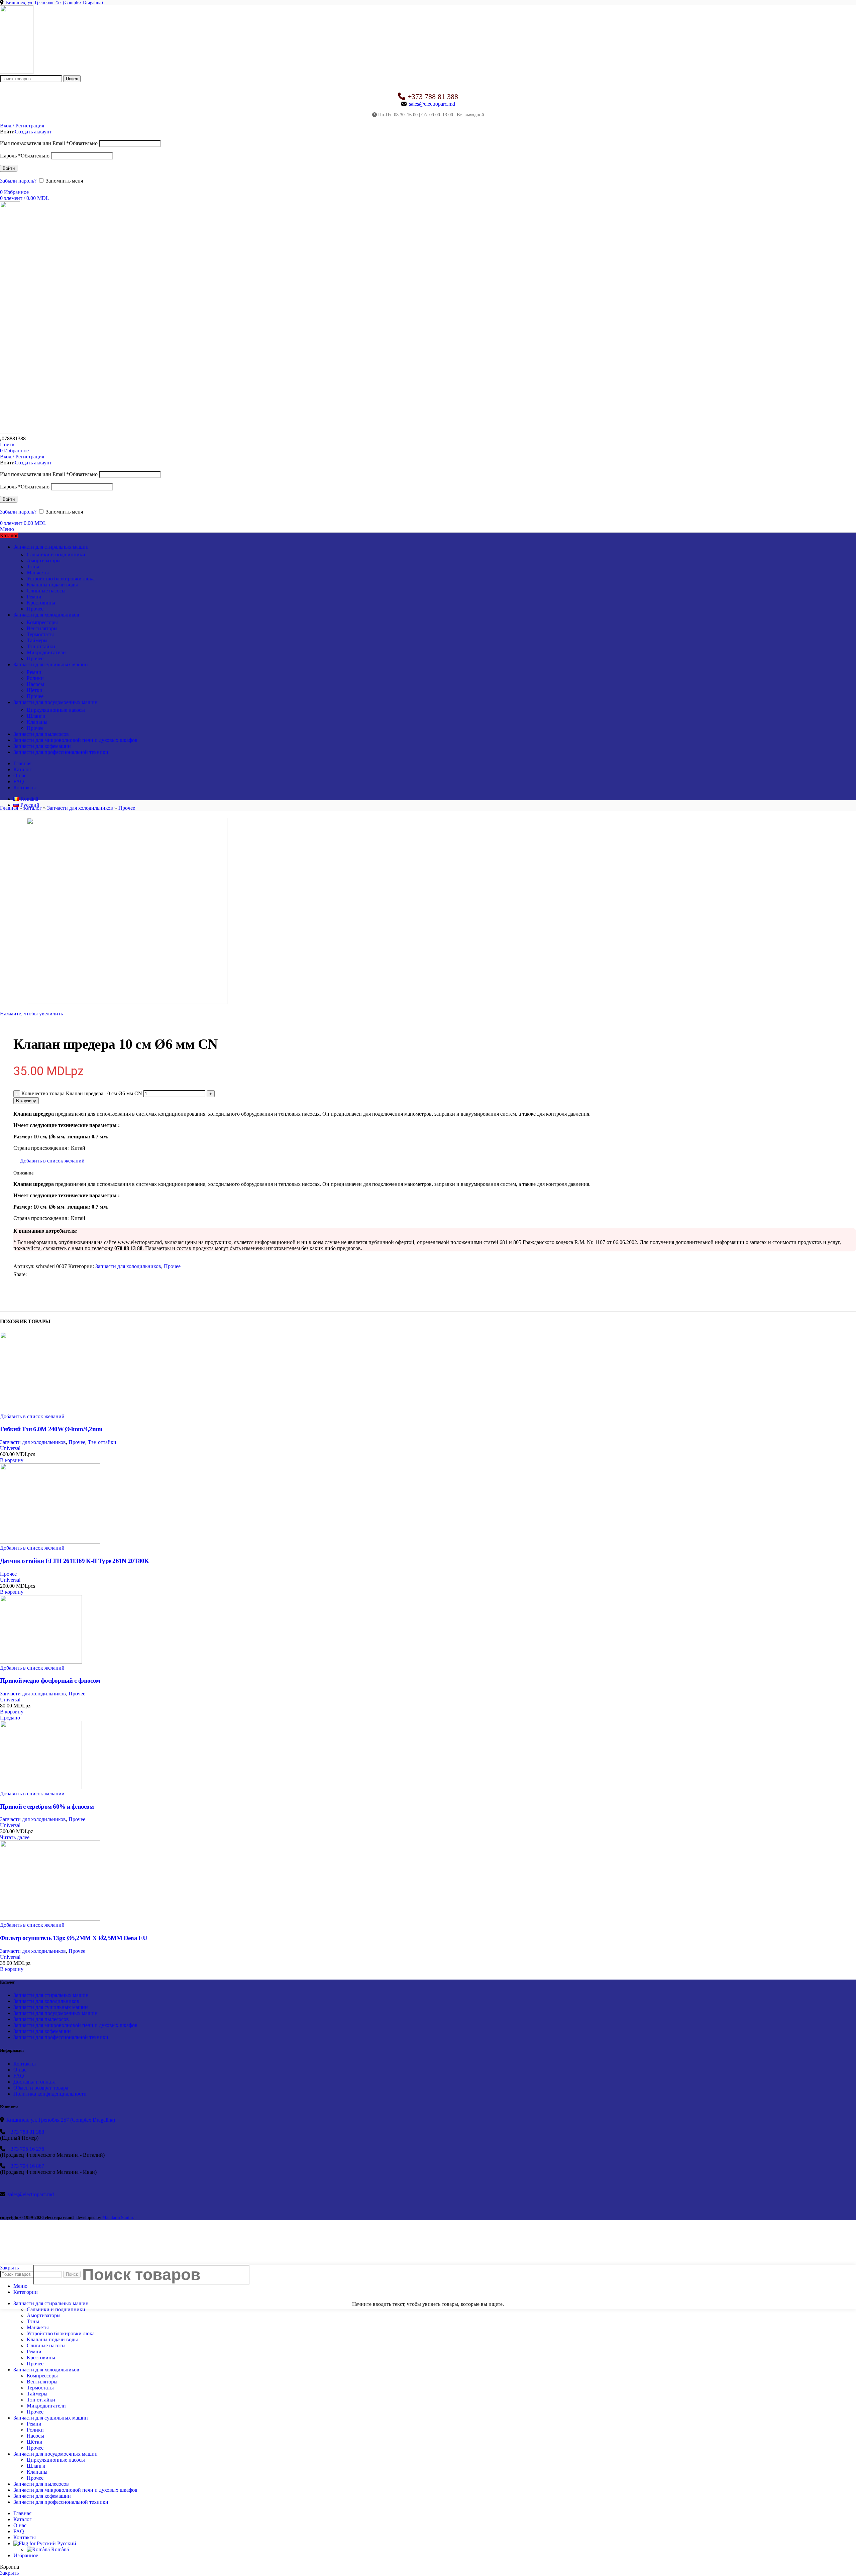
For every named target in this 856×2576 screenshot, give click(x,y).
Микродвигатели (46, 652)
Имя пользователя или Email (49, 143)
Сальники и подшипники (56, 554)
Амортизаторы (44, 561)
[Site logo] (17, 72)
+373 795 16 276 (26, 2149)
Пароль (25, 156)
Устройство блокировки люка (61, 579)
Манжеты (38, 573)
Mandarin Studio (118, 2217)
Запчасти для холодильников (80, 808)
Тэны (33, 567)
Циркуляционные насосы (56, 710)
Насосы (35, 684)
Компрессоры (42, 622)
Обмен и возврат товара (41, 2088)
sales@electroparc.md (432, 104)
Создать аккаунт (33, 132)
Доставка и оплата (34, 2082)
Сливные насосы (46, 591)
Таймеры (37, 640)
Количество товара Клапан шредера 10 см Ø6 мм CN (82, 1093)
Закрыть (9, 2573)
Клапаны (37, 722)
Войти (9, 168)
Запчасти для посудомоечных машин (56, 2013)
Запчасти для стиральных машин (51, 1995)
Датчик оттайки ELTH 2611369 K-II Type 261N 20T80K (75, 1561)
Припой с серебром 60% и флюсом (47, 1807)
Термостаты (40, 634)
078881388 (14, 438)
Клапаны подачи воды (52, 585)
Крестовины (41, 603)
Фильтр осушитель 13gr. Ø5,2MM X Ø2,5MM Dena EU (74, 1938)
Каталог (33, 808)
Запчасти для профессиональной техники (61, 2037)
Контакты (25, 2064)
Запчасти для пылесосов (41, 2019)
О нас (20, 2070)
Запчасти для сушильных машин (51, 2007)
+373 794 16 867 (26, 2166)
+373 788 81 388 (433, 96)
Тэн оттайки (41, 646)
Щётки (35, 690)
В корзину (26, 1101)
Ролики (35, 678)
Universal (10, 1448)
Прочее (35, 609)
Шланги (36, 716)
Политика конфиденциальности (50, 2094)
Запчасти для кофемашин (42, 2031)
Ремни (34, 597)
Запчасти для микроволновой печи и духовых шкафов (75, 2025)
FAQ (19, 2076)
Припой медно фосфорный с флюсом (50, 1681)
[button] (12, 1460)
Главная (9, 808)
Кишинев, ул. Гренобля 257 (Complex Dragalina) (55, 3)
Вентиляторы (42, 628)
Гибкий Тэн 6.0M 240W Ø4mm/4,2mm (51, 1429)
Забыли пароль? (18, 181)
